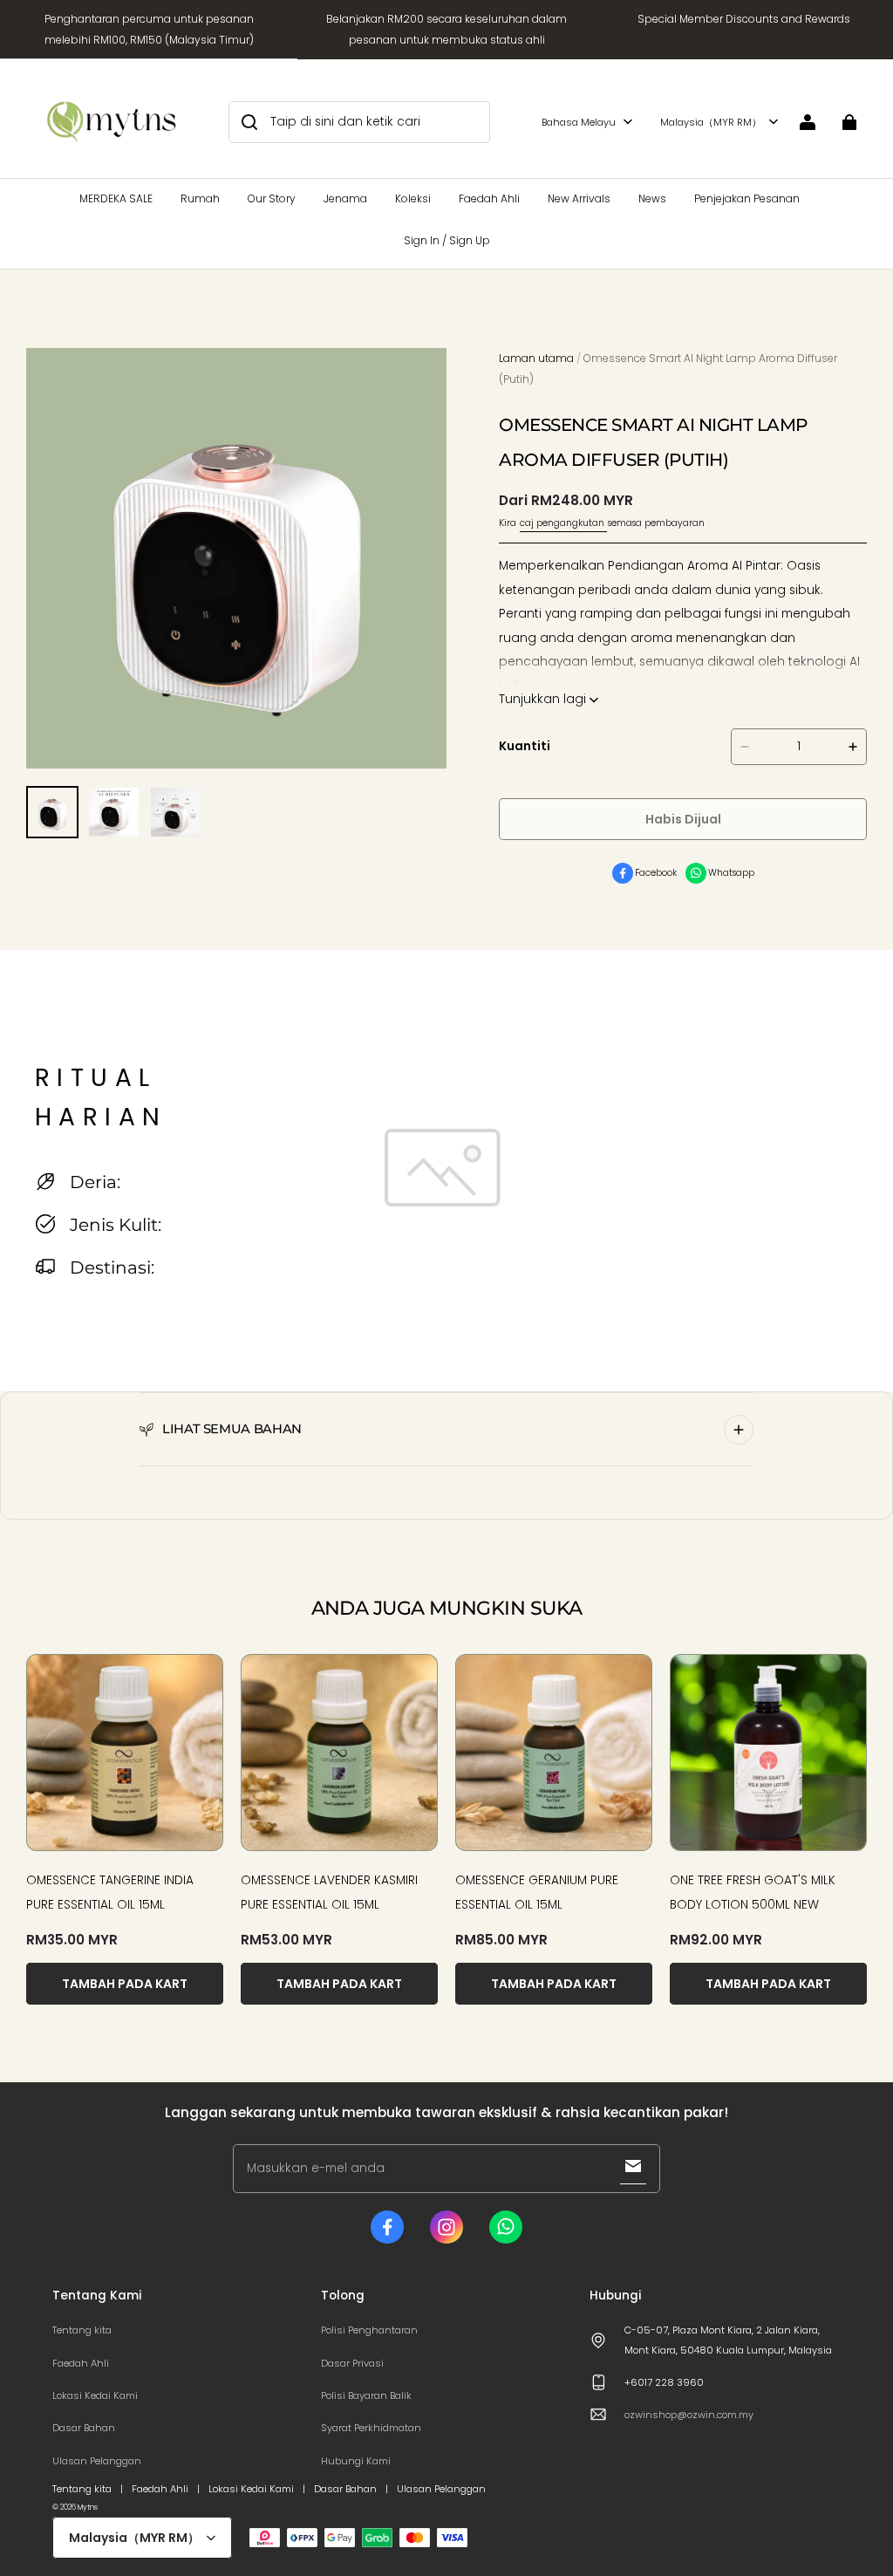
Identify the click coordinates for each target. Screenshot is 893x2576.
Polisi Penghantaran (369, 2330)
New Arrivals (579, 198)
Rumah (200, 198)
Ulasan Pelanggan (97, 2461)
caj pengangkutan (563, 523)
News (652, 198)
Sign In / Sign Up (447, 240)
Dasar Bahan (84, 2428)
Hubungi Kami (356, 2461)
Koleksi (413, 198)
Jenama (345, 198)
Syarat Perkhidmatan (371, 2428)
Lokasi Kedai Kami (95, 2395)
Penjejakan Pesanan (747, 198)
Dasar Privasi (352, 2363)
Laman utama (536, 358)
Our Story (272, 198)
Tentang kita (82, 2330)
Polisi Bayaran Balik (366, 2395)
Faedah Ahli (489, 198)
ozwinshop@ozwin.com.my (689, 2415)
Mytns (88, 2507)
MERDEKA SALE (116, 198)
